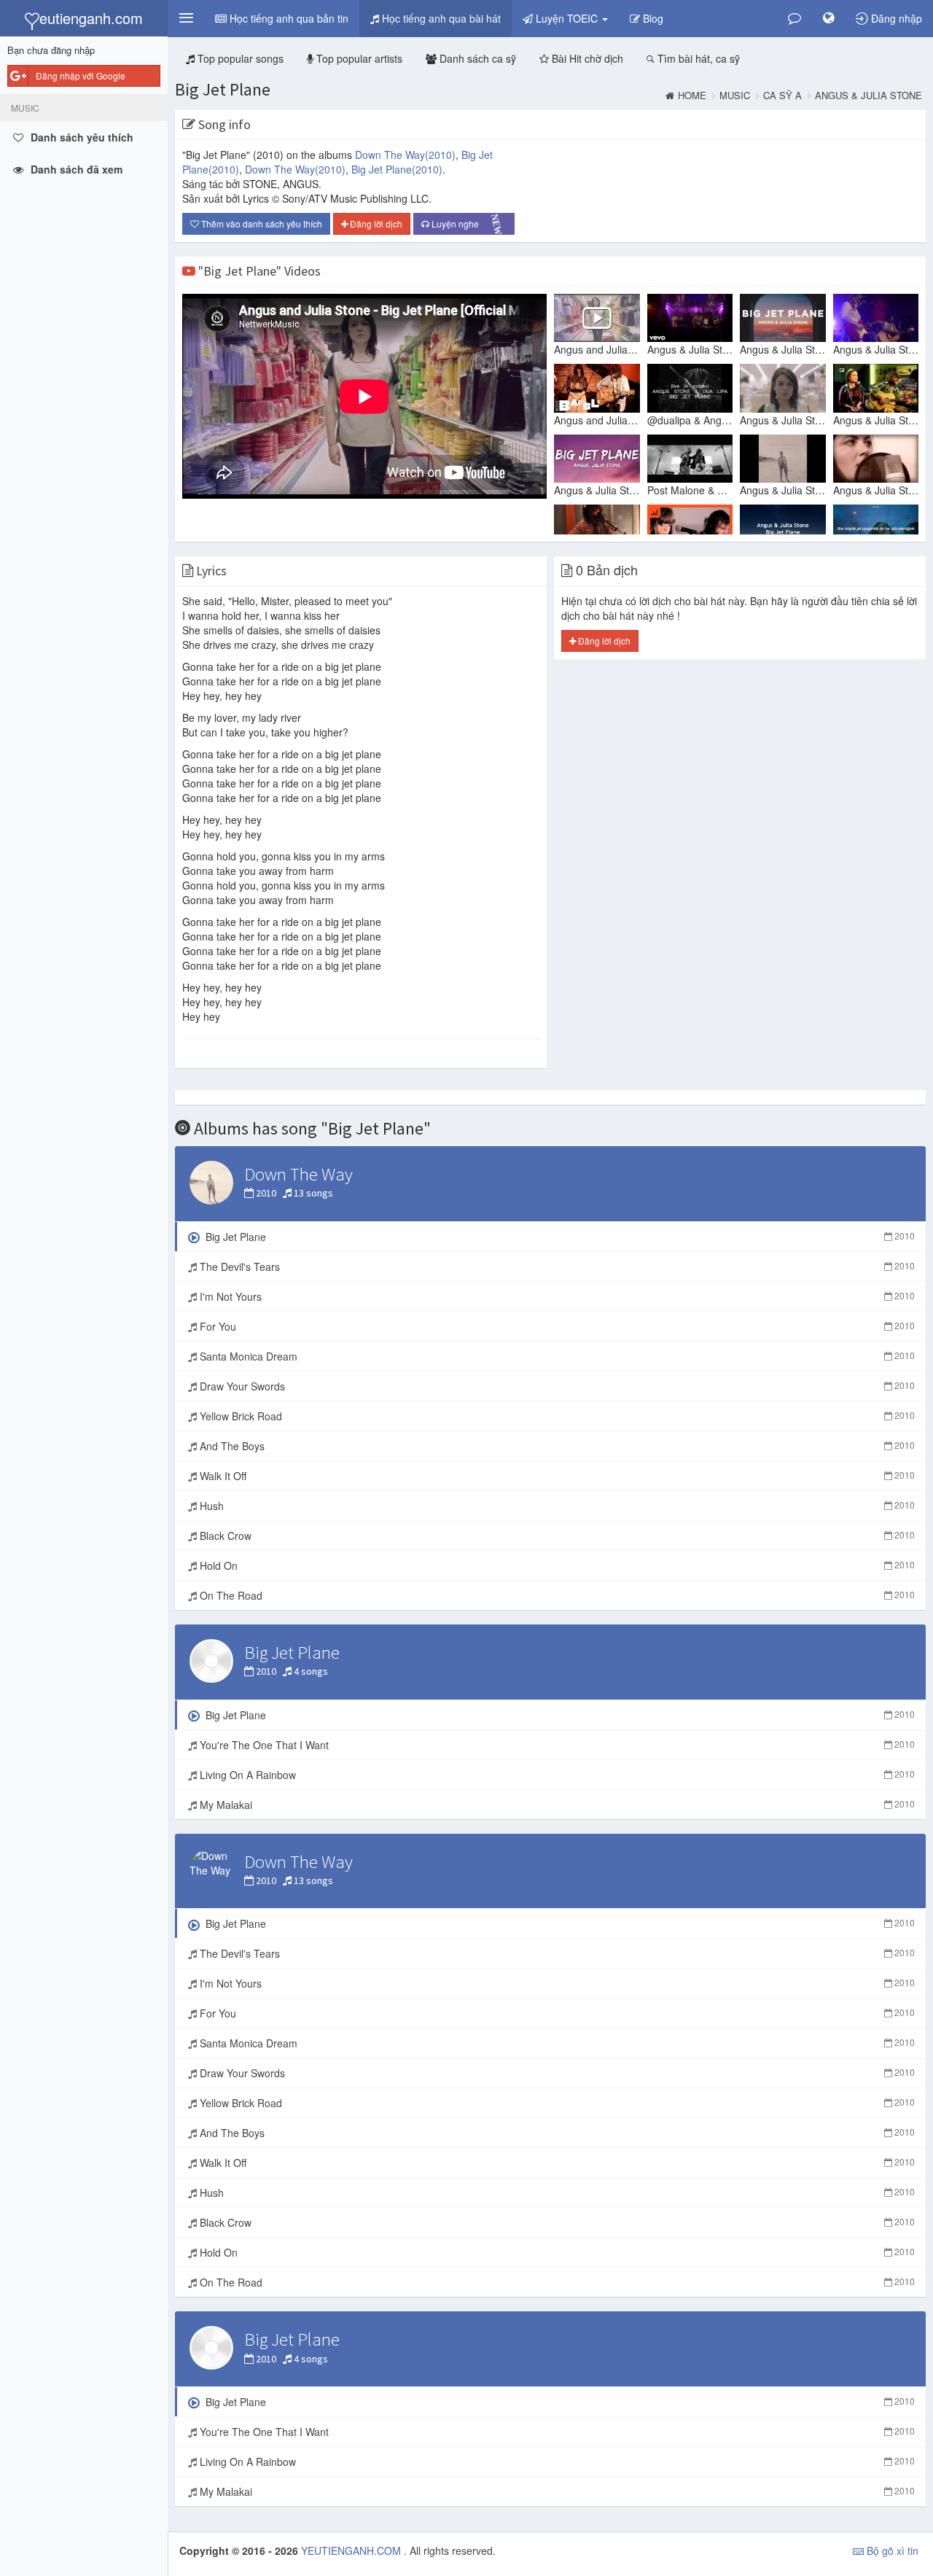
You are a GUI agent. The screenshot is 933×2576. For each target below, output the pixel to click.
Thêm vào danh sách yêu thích (261, 223)
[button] (186, 18)
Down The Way (405, 155)
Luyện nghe (468, 225)
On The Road (556, 1595)
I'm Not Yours (556, 1296)
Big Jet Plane (223, 89)
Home (692, 96)
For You (556, 1326)
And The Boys (556, 1446)
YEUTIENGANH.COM (352, 2550)
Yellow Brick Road (556, 1416)
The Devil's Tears (556, 1266)
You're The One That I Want (556, 1745)
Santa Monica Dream (556, 1356)
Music (735, 96)
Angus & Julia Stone (868, 96)
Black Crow (556, 1536)
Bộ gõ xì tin (891, 2550)
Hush (556, 1506)
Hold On (556, 1565)
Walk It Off (556, 1476)
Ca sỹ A (782, 96)
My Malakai (556, 1805)
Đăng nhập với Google (81, 75)
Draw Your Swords (556, 1386)
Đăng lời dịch (375, 223)
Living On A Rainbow (556, 1775)
